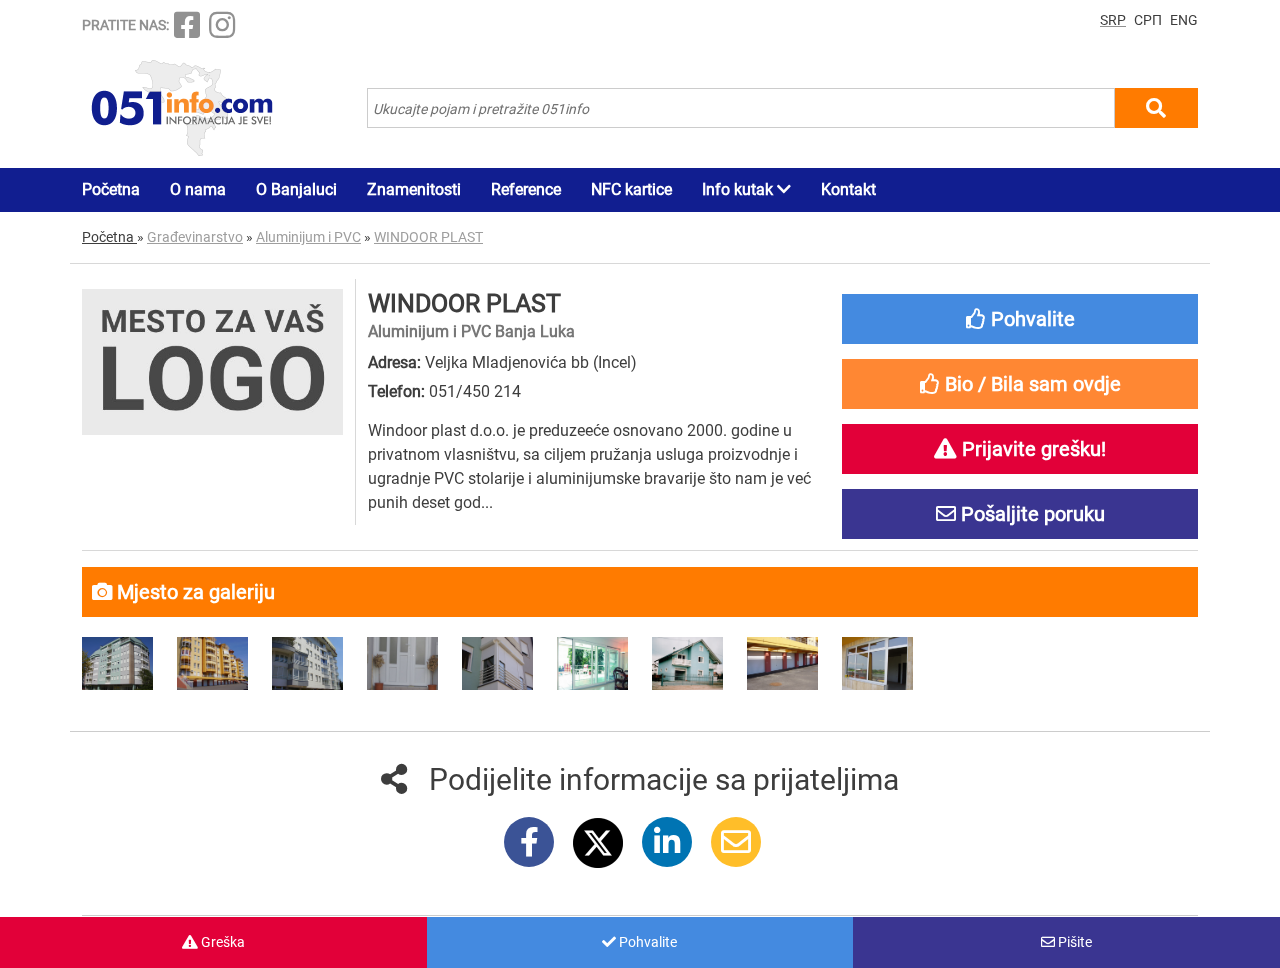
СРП (1148, 20)
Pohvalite (646, 942)
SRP (1113, 20)
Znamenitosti (414, 189)
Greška (221, 942)
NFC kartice (631, 189)
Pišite (1073, 942)
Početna (111, 189)
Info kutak (739, 189)
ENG (1184, 20)
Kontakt (848, 189)
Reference (526, 189)
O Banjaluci (296, 189)
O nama (198, 189)
